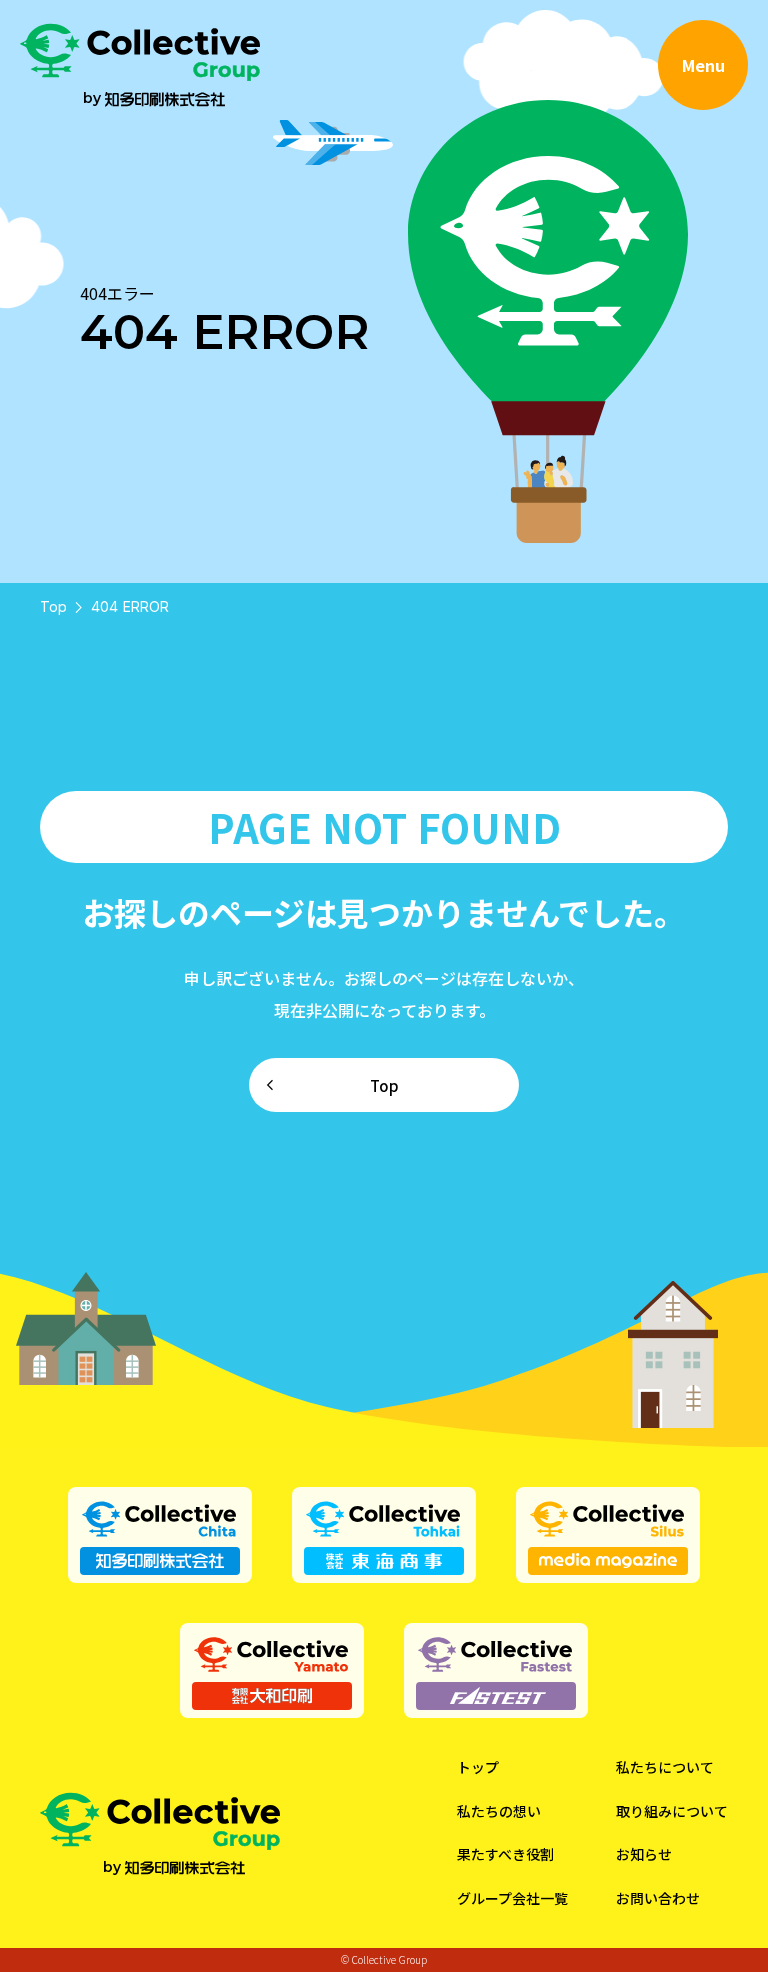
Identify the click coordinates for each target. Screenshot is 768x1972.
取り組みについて (672, 1811)
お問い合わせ (658, 1898)
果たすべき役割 (505, 1854)
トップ (478, 1767)
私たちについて (665, 1767)
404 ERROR (130, 606)
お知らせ (644, 1854)
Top (53, 606)
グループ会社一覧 (512, 1898)
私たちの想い (499, 1811)
